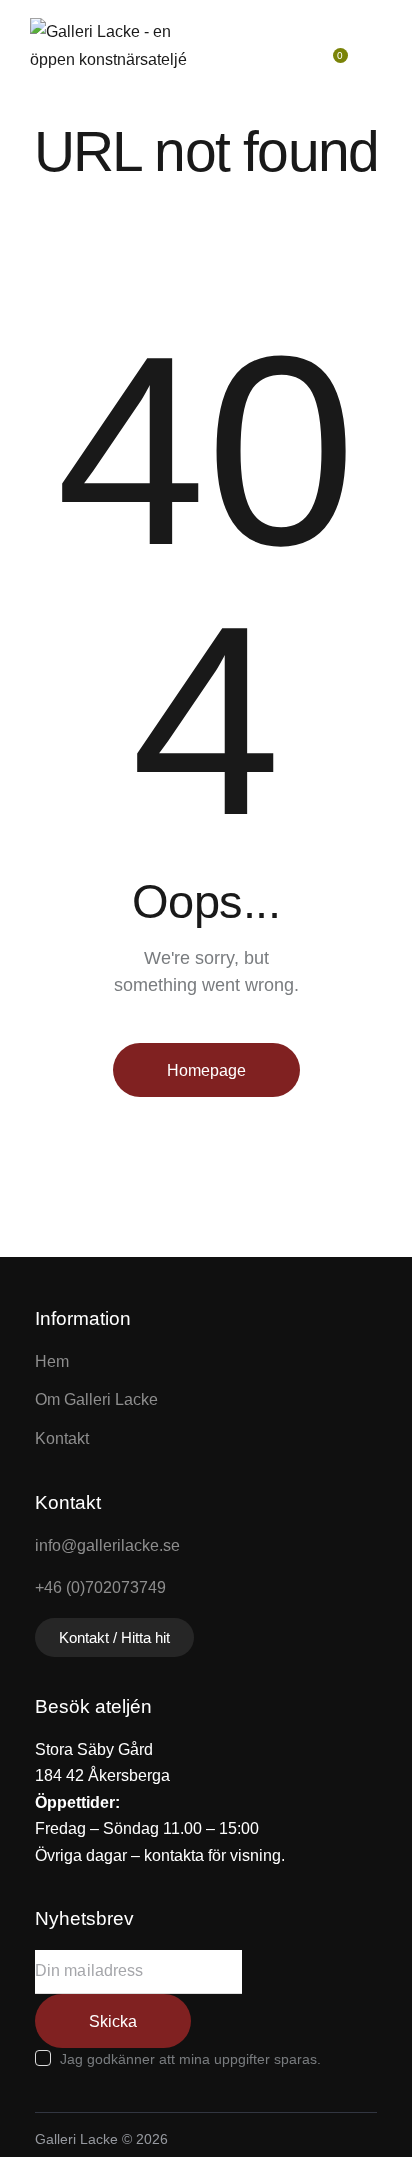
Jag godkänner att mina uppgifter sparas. (190, 2059)
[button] (378, 46)
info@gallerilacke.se (107, 1545)
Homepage (206, 1070)
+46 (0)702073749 (100, 1587)
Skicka (113, 2021)
